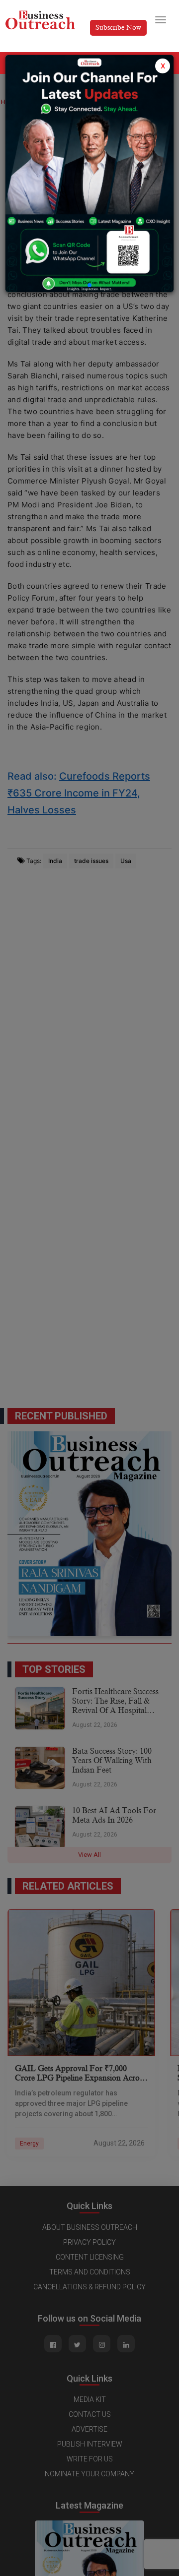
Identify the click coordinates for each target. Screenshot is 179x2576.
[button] (89, 285)
